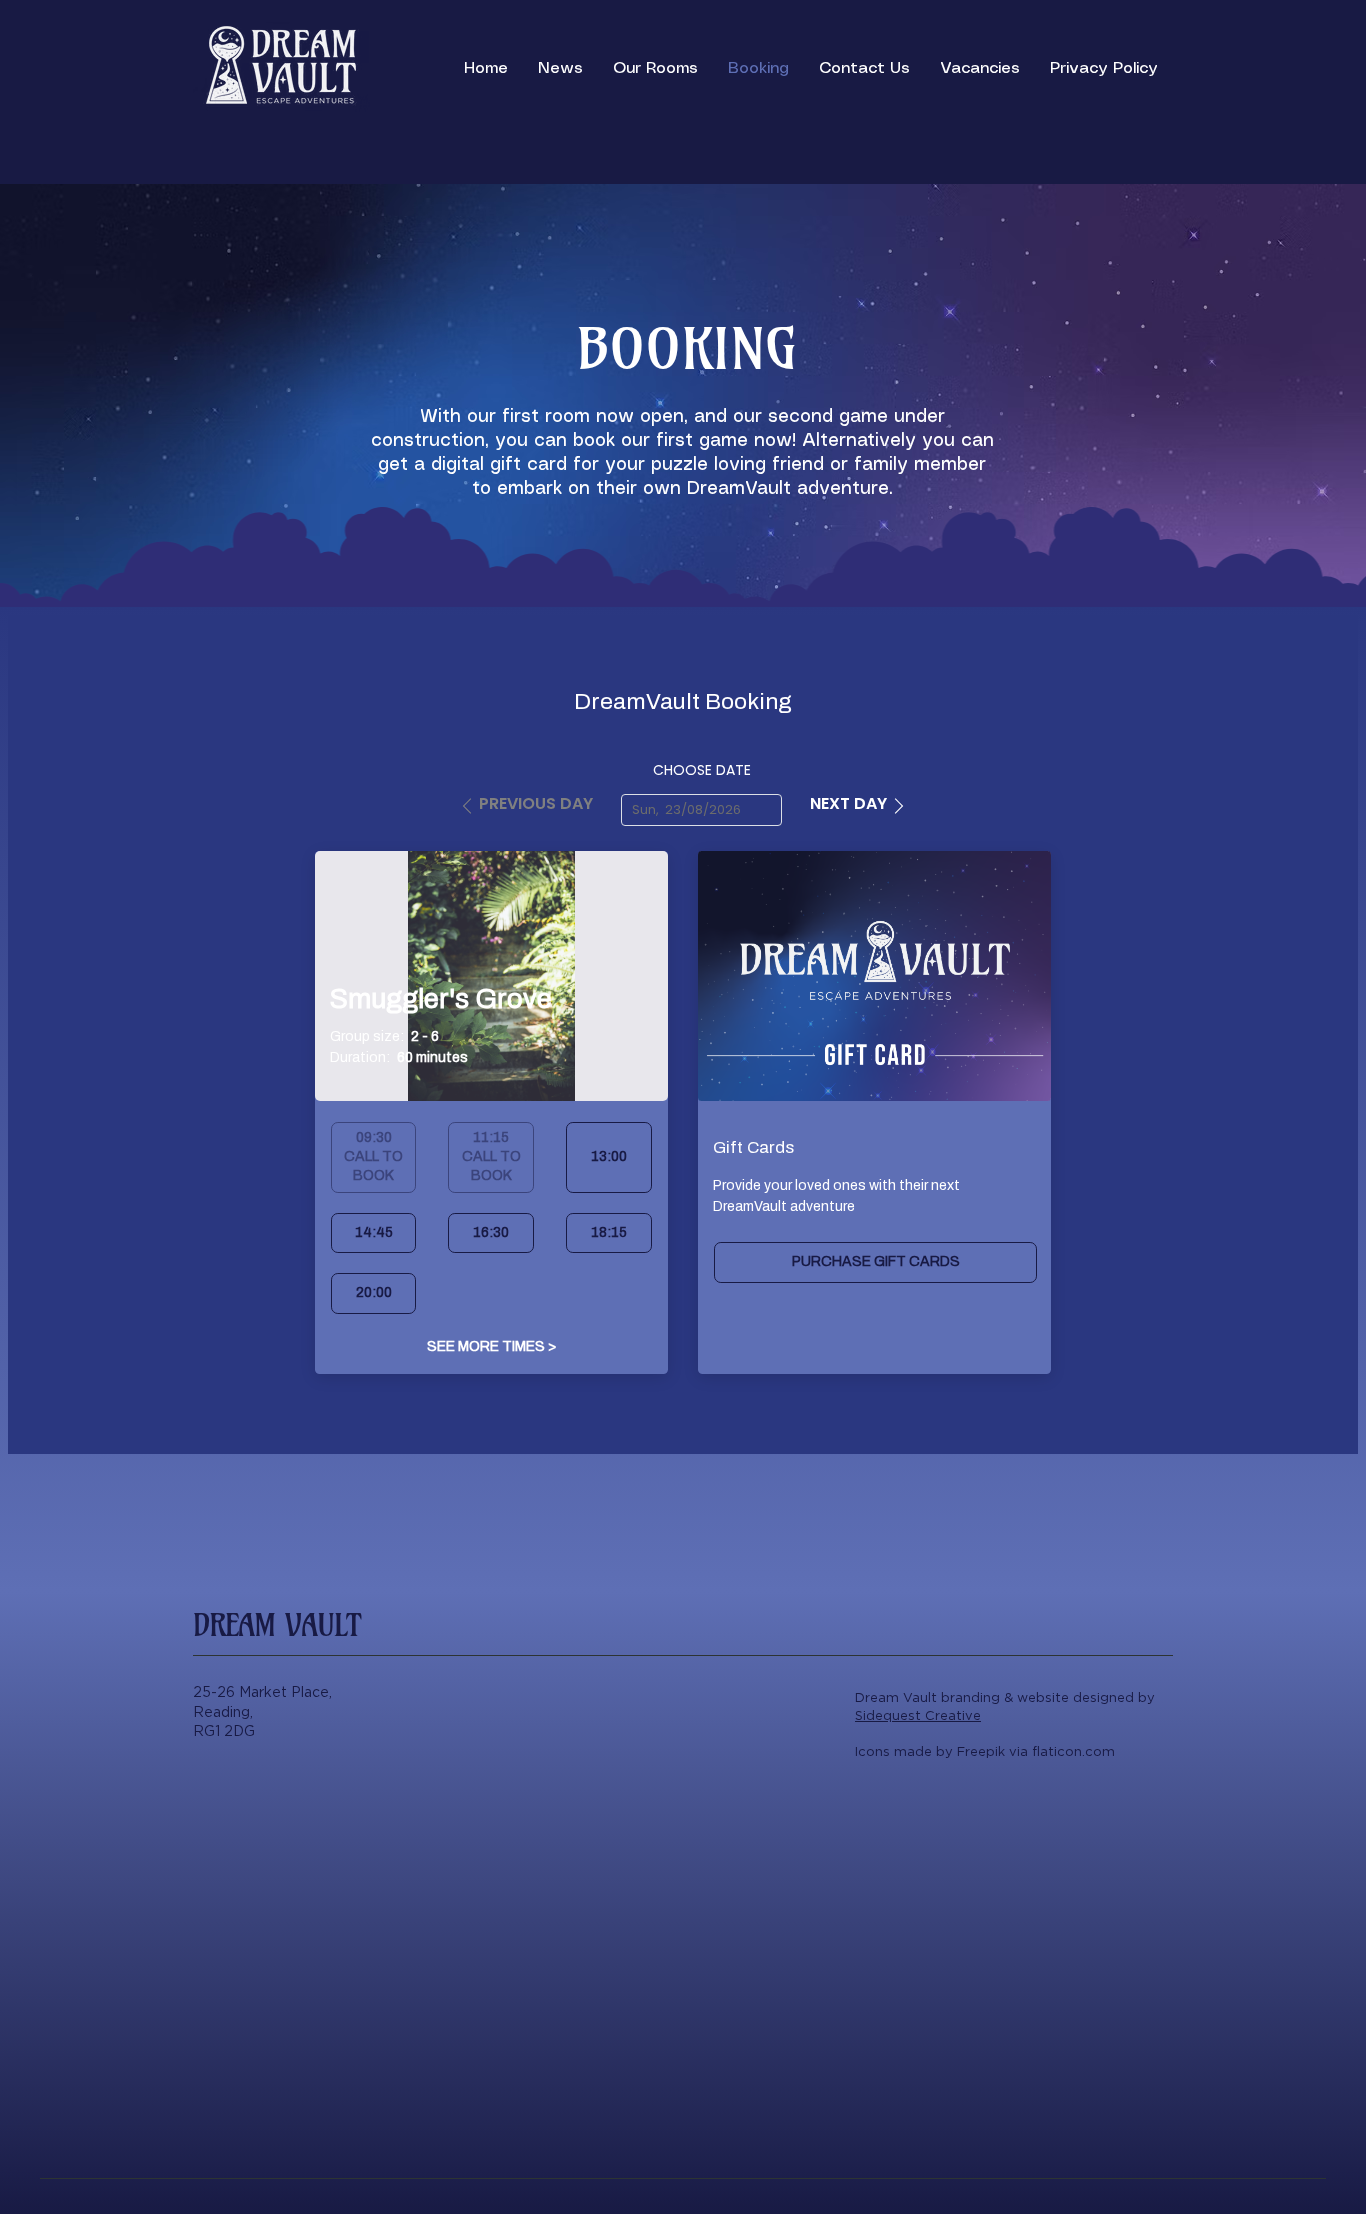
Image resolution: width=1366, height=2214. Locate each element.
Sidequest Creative (918, 1715)
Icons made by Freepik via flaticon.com (985, 1751)
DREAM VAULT (277, 1625)
